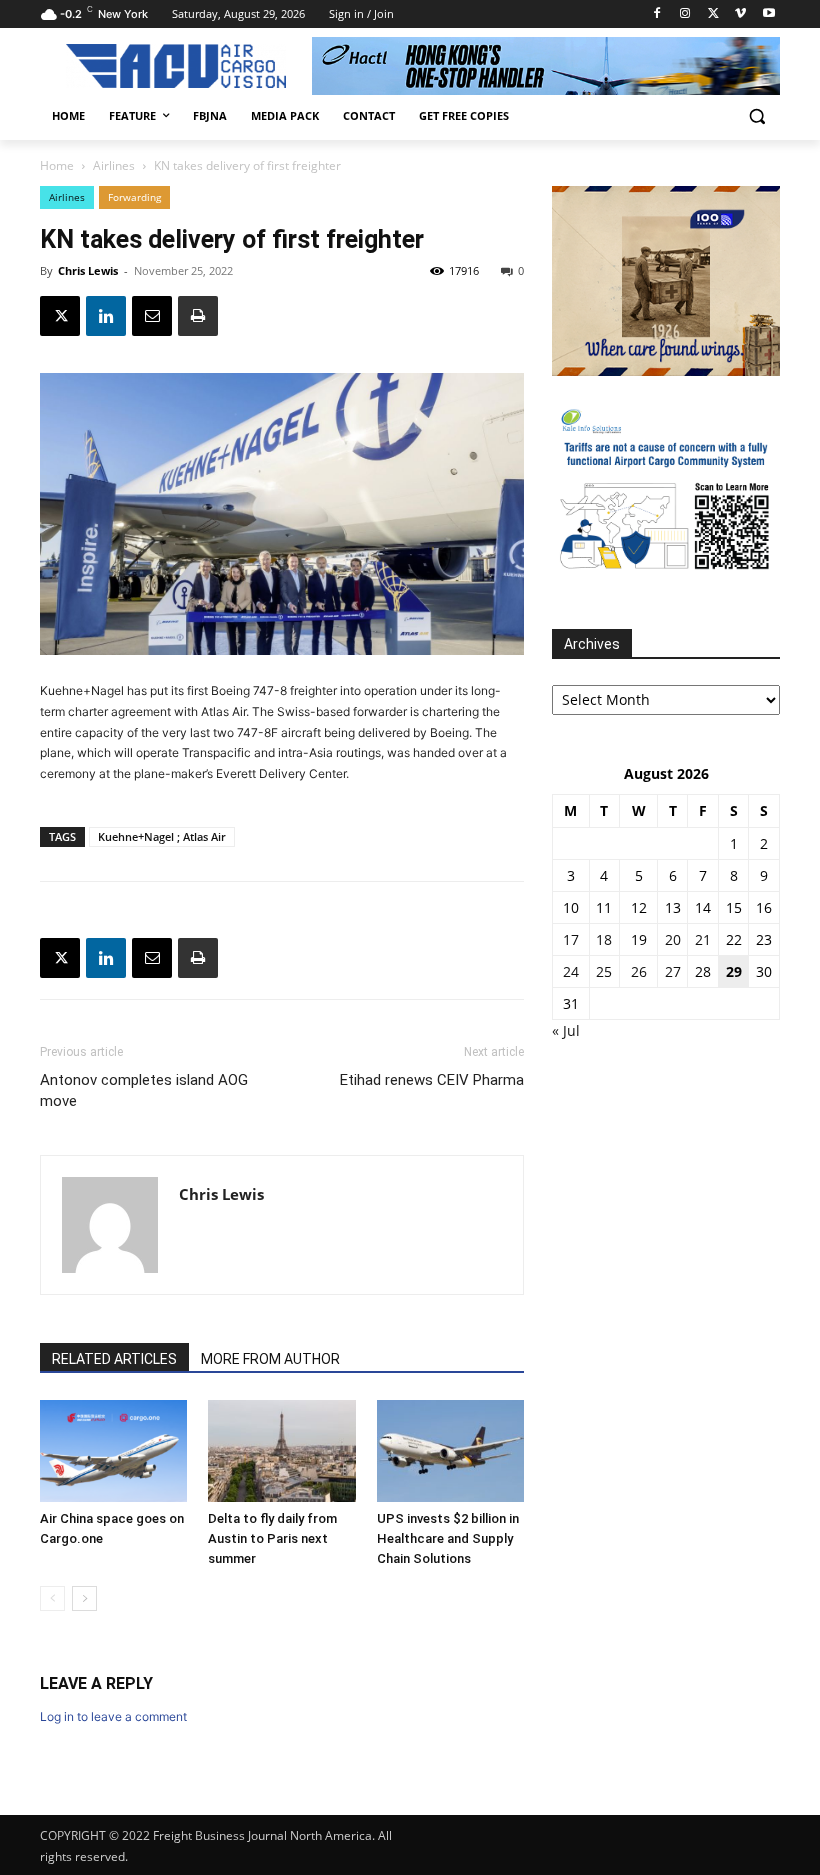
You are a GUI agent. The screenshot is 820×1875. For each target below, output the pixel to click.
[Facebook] (657, 14)
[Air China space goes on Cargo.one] (113, 1450)
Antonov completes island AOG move (144, 1090)
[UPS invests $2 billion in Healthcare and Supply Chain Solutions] (450, 1450)
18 (604, 939)
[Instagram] (685, 14)
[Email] (152, 316)
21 (703, 939)
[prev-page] (52, 1598)
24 (571, 971)
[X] (713, 14)
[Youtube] (768, 14)
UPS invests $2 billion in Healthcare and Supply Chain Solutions (448, 1538)
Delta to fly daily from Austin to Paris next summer (272, 1538)
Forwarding (134, 197)
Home (57, 165)
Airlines (114, 165)
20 (673, 939)
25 (604, 971)
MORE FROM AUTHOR (270, 1359)
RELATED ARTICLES (114, 1359)
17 (571, 939)
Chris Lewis (88, 270)
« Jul (566, 1030)
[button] (756, 116)
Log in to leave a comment (113, 1716)
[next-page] (84, 1598)
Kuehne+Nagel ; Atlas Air (162, 836)
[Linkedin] (106, 316)
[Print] (198, 316)
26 (639, 971)
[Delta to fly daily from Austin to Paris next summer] (281, 1450)
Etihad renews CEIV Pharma (432, 1080)
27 (673, 971)
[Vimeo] (740, 14)
